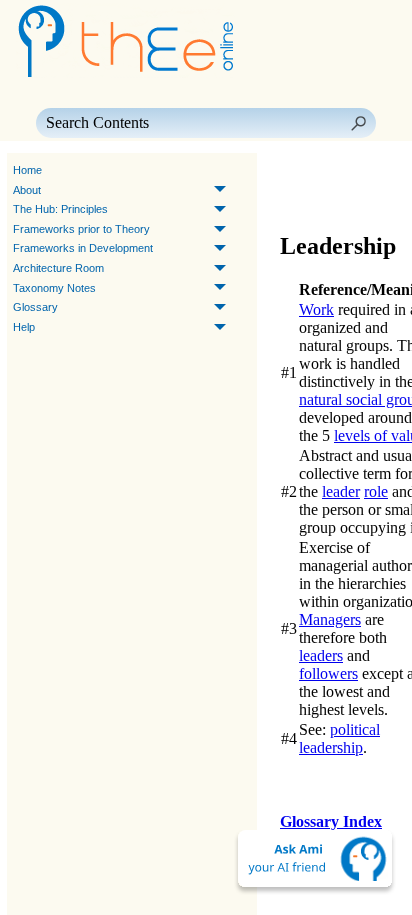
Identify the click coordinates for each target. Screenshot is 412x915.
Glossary (35, 307)
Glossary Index (331, 821)
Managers (330, 619)
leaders (321, 655)
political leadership (339, 738)
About (27, 190)
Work (316, 309)
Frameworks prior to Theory (81, 229)
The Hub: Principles (60, 209)
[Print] (302, 199)
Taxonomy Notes (54, 288)
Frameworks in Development (83, 248)
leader (341, 491)
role (376, 491)
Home (27, 170)
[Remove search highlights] (374, 199)
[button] (358, 123)
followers (328, 673)
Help (24, 327)
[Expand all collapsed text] (338, 199)
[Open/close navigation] (358, 171)
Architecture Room (58, 268)
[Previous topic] (298, 171)
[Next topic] (326, 171)
